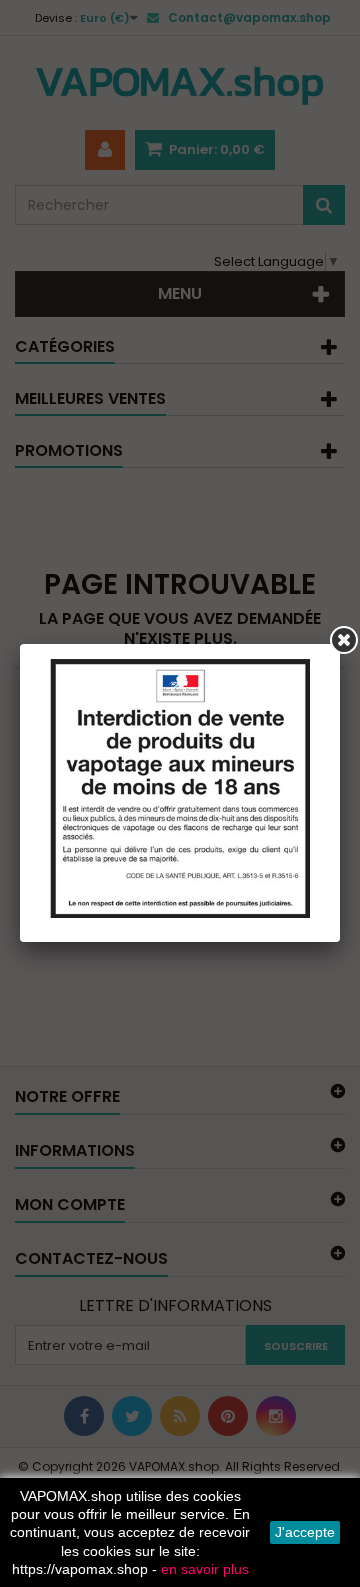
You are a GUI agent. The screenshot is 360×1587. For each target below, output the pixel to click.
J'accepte (305, 1532)
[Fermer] (344, 640)
